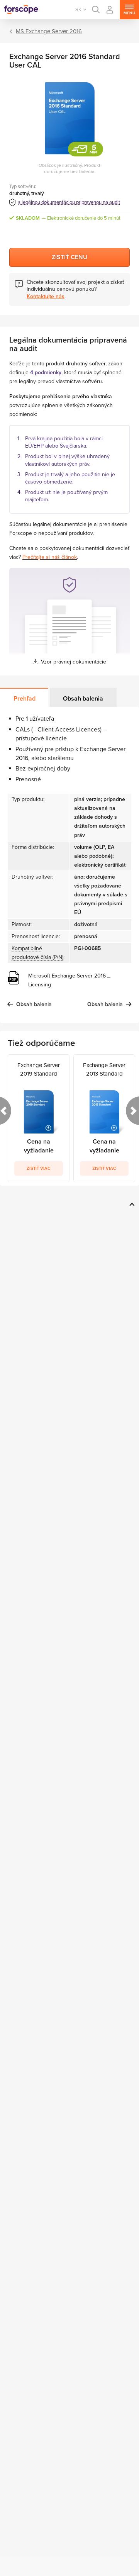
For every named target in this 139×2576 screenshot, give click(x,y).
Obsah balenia (83, 699)
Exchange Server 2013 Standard (104, 1069)
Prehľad (25, 699)
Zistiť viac (39, 1168)
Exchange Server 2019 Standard (39, 1069)
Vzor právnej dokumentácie (74, 662)
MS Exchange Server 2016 (49, 31)
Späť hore (131, 1204)
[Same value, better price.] (21, 10)
